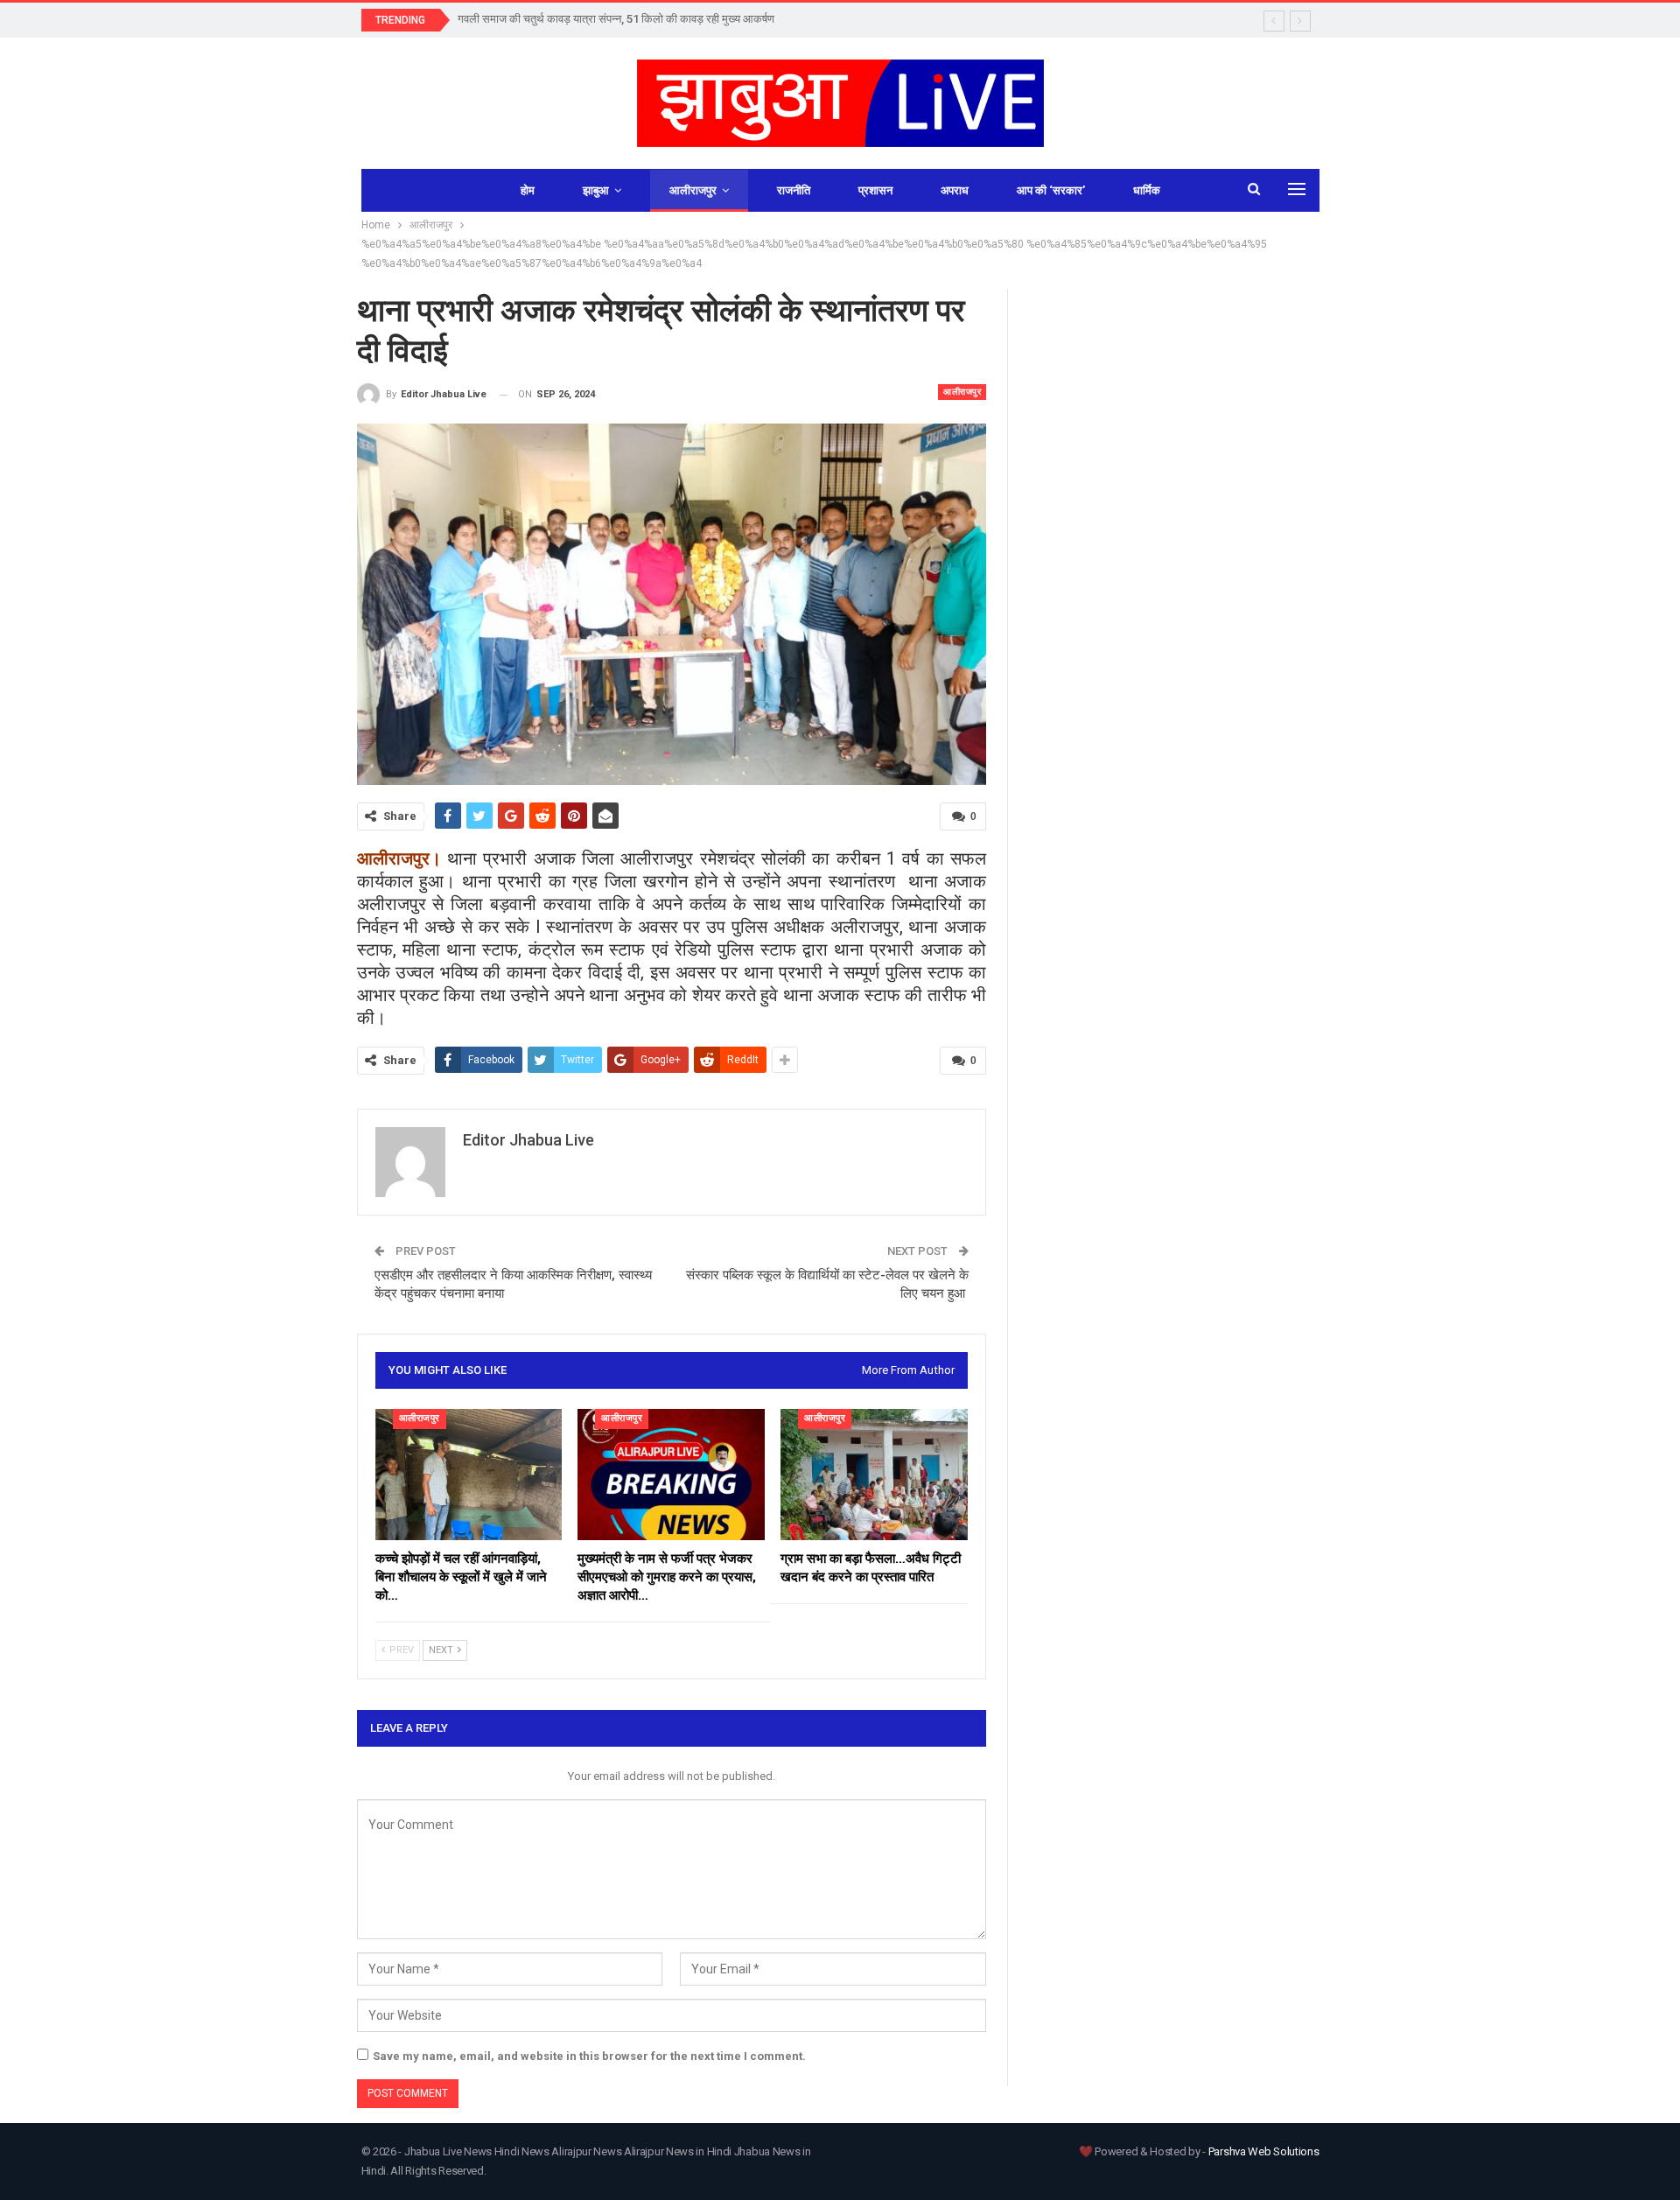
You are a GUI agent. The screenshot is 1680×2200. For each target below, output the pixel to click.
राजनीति (794, 190)
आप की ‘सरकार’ (1051, 190)
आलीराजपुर (693, 190)
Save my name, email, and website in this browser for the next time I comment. (589, 2056)
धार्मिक (1147, 190)
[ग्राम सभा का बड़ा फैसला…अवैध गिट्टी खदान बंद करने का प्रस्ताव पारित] (874, 1475)
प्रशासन (875, 190)
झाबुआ (596, 190)
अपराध (955, 190)
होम (528, 190)
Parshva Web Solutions (1264, 2151)
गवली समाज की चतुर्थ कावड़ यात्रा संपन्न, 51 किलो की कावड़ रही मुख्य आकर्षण (616, 19)
